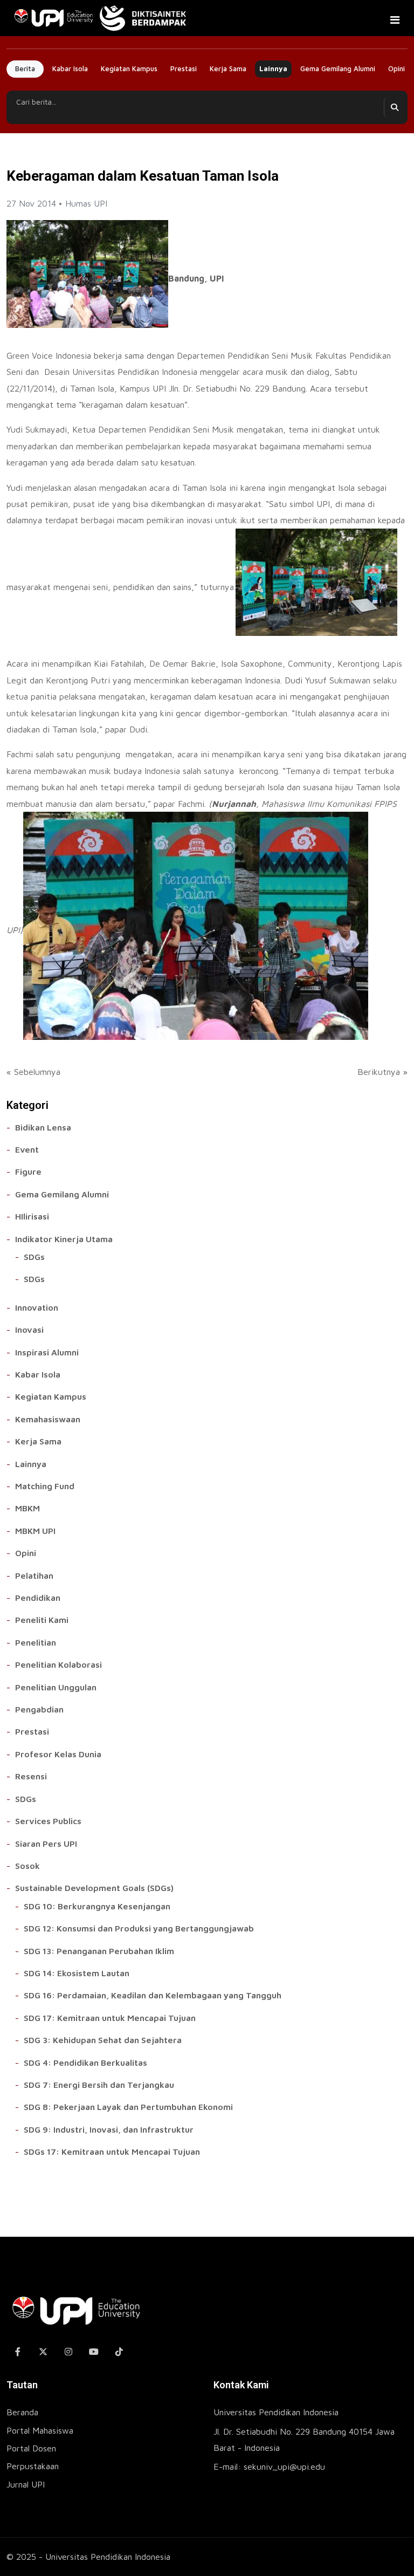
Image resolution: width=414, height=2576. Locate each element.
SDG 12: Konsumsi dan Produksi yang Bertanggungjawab (139, 1928)
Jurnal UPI (26, 2484)
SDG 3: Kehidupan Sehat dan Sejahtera (103, 2040)
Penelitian (36, 1642)
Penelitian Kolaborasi (58, 1664)
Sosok (27, 1866)
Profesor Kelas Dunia (58, 1754)
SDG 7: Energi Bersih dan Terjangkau (99, 2085)
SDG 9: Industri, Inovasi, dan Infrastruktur (109, 2129)
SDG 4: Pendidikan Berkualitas (85, 2063)
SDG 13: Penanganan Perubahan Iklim (99, 1951)
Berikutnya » (382, 1072)
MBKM (27, 1508)
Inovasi (29, 1330)
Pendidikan (38, 1598)
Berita (25, 69)
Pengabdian (39, 1709)
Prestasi (184, 68)
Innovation (37, 1307)
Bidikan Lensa (43, 1127)
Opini (396, 68)
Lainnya (273, 68)
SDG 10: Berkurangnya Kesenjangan (97, 1906)
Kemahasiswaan (48, 1419)
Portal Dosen (31, 2448)
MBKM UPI (35, 1531)
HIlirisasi (32, 1216)
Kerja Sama (228, 68)
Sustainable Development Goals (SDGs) (94, 1888)
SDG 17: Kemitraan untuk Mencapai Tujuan (110, 2018)
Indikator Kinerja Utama (64, 1239)
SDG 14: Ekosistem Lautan (77, 1973)
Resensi (31, 1776)
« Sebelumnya (33, 1072)
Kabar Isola (70, 68)
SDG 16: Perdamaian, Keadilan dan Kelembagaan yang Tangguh (153, 1995)
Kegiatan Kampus (129, 68)
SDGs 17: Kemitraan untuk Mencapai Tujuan (112, 2152)
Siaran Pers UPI (46, 1844)
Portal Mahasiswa (40, 2430)
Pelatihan (34, 1575)
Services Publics (48, 1821)
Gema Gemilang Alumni (338, 68)
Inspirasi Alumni (47, 1352)
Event (27, 1149)
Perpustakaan (33, 2466)
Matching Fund (45, 1486)
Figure (28, 1171)
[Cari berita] (394, 107)
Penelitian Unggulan (56, 1687)
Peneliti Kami (42, 1620)
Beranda (22, 2412)
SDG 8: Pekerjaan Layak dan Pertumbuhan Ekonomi (128, 2107)
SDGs (34, 1257)
